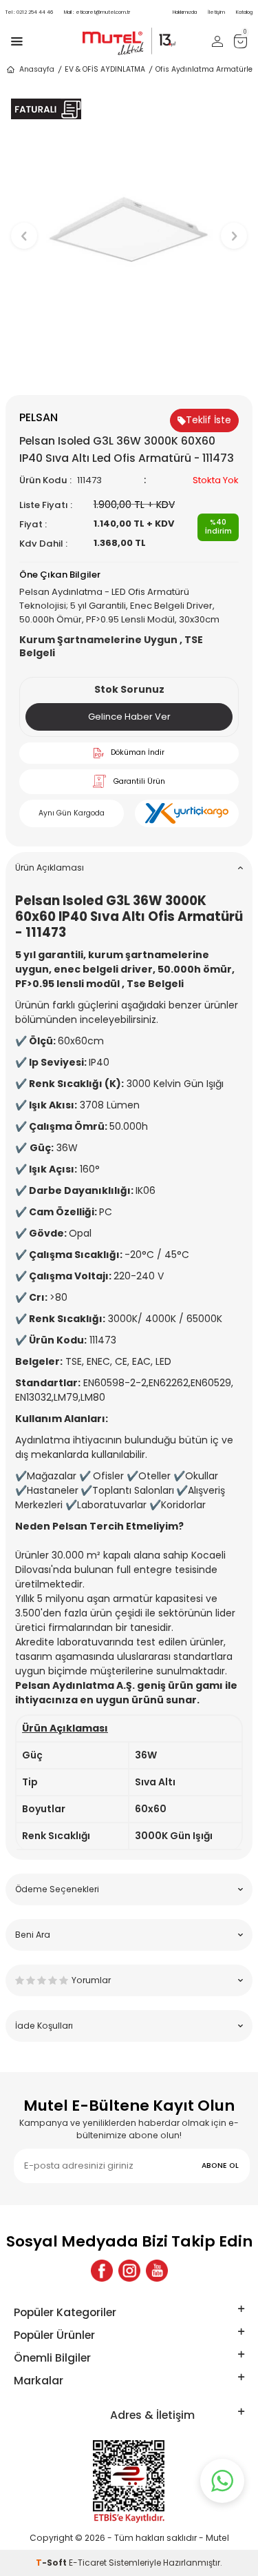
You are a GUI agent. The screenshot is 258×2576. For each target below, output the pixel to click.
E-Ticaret (88, 2563)
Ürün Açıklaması (50, 868)
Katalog (244, 12)
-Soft (52, 2563)
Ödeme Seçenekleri (57, 1889)
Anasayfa (37, 69)
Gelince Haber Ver (129, 717)
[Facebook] (102, 2271)
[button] (129, 372)
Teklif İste (208, 420)
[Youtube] (157, 2271)
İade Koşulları (44, 2026)
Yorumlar (91, 1980)
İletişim (216, 12)
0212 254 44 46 (29, 12)
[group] (129, 229)
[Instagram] (129, 2271)
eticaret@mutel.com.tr (97, 12)
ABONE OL (220, 2166)
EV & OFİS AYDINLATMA (105, 69)
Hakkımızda (185, 12)
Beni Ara (33, 1935)
